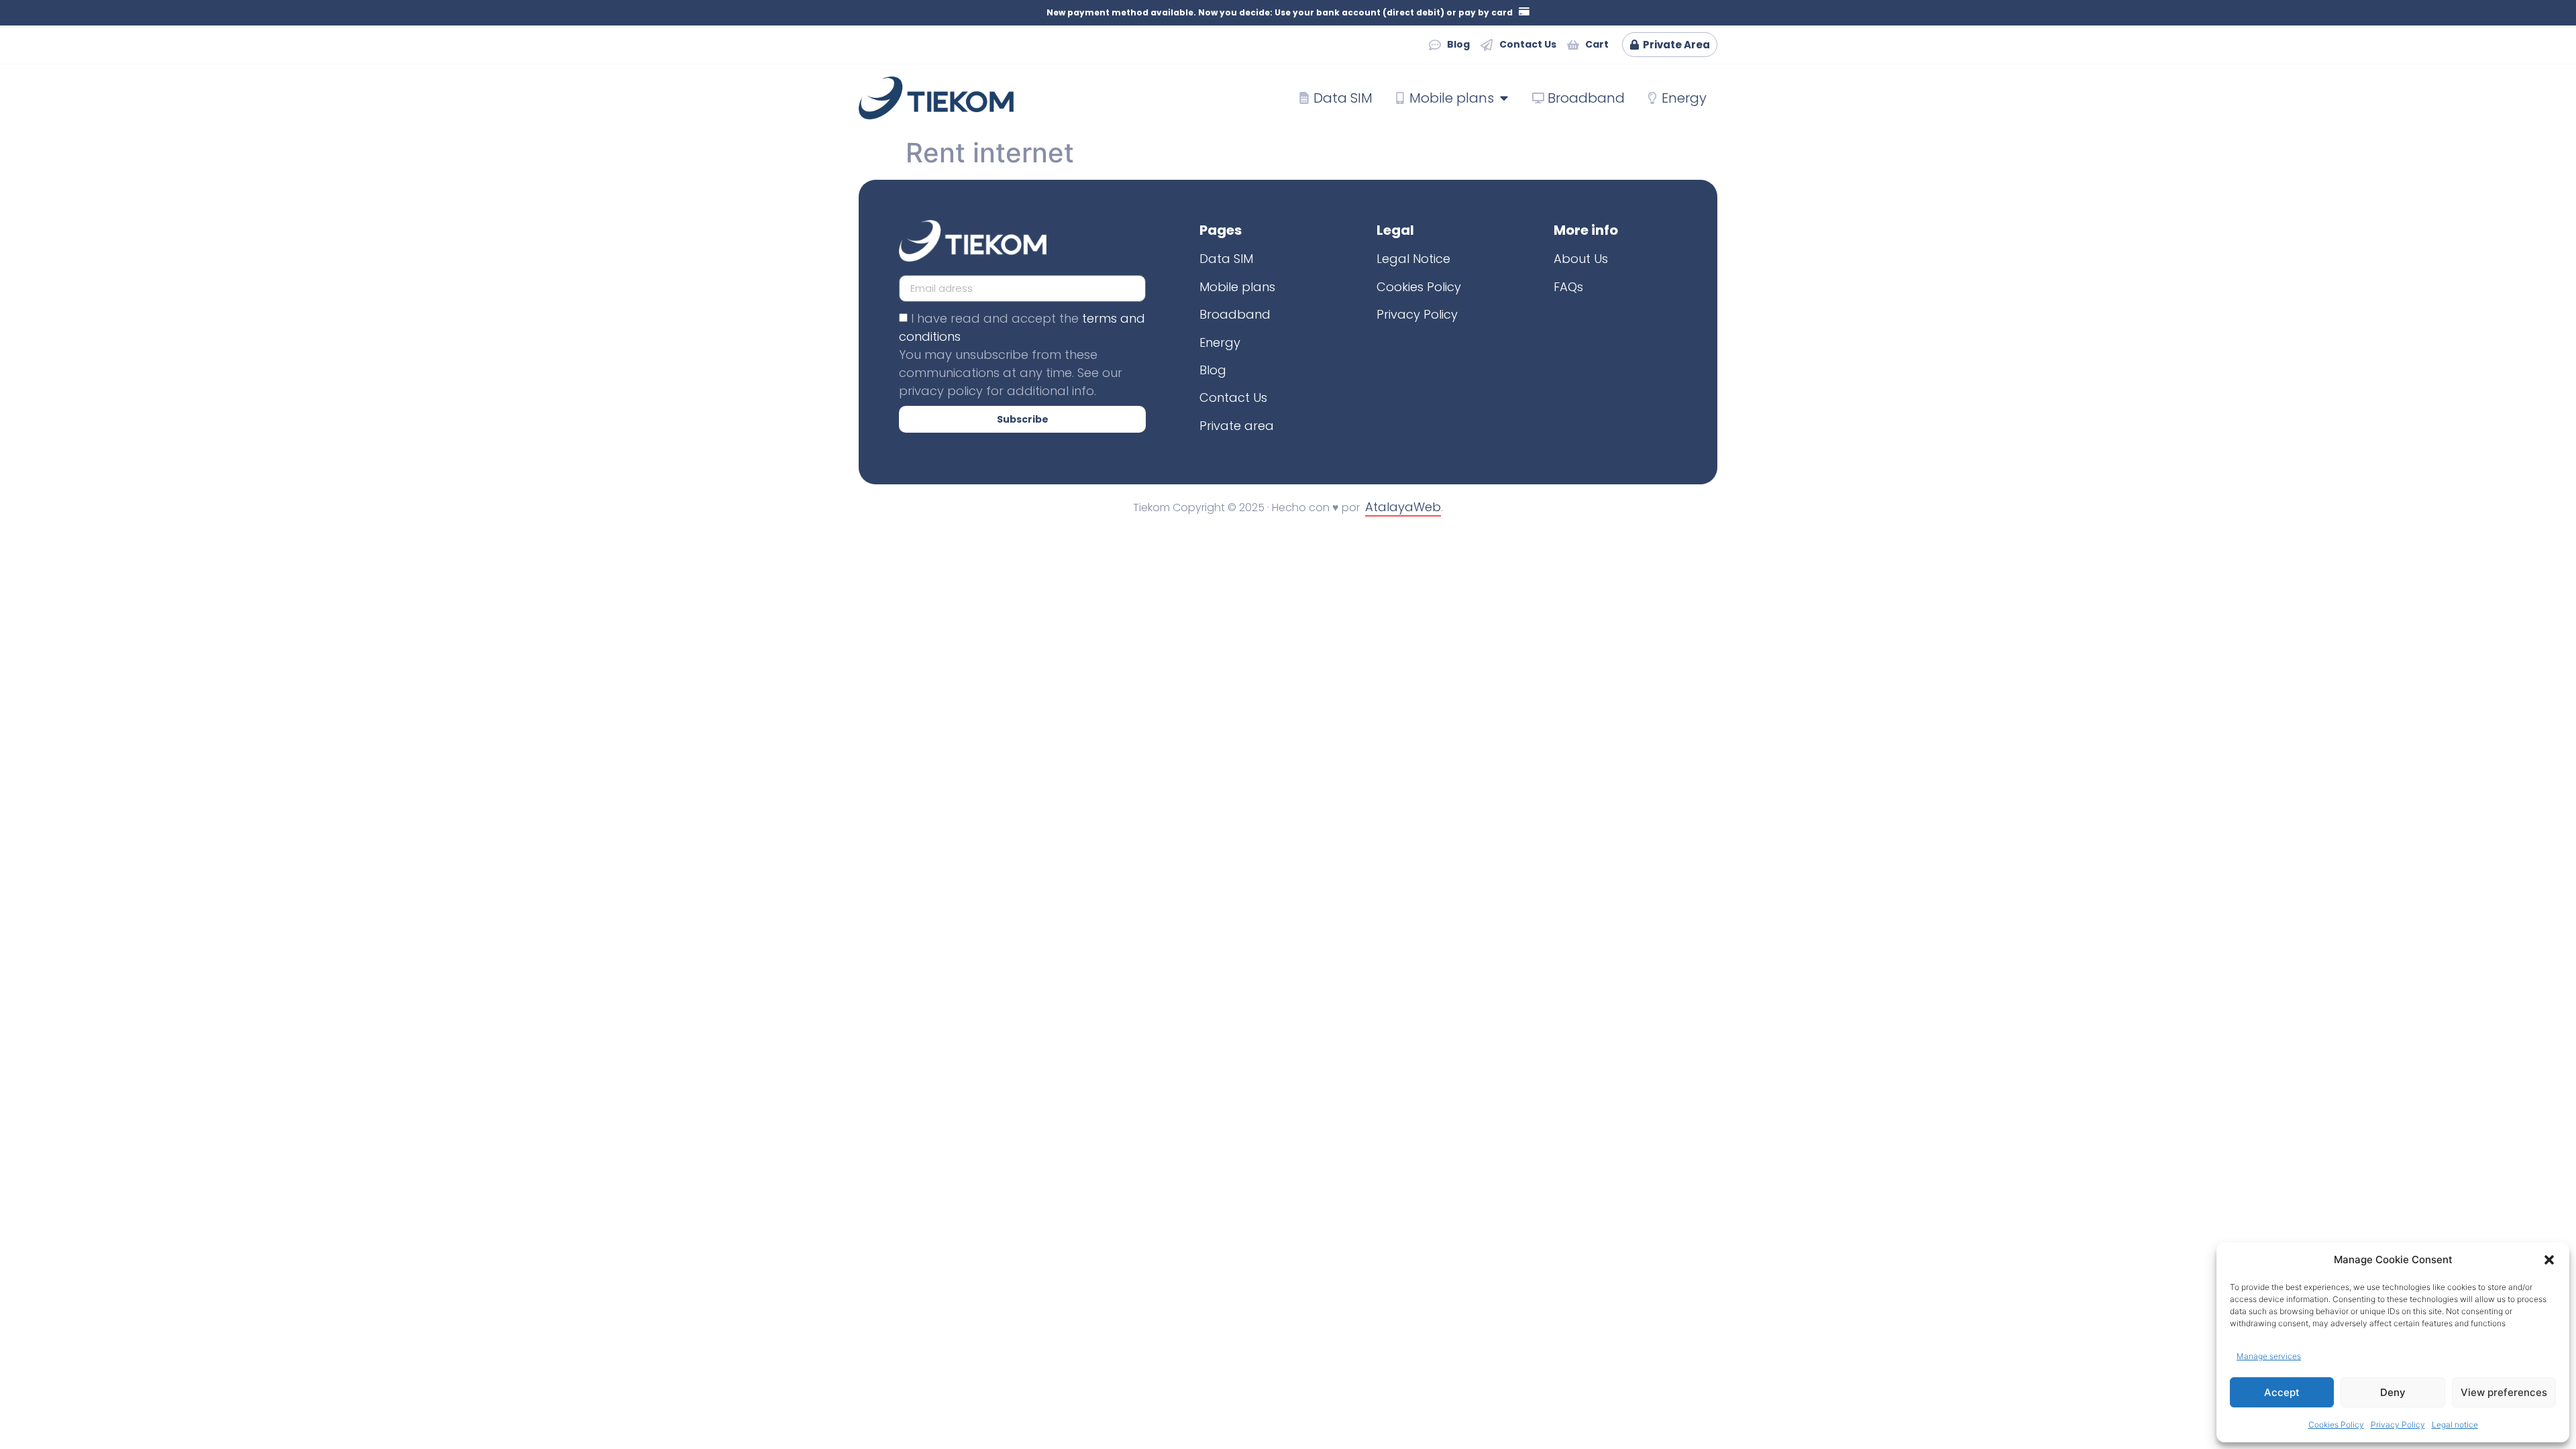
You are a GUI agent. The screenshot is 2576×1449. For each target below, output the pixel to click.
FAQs (1568, 287)
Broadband (1235, 314)
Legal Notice (1413, 259)
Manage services (2269, 1356)
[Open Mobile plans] (1504, 98)
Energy (1220, 342)
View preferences (2504, 1392)
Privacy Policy (2398, 1425)
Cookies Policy (2336, 1425)
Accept (2282, 1392)
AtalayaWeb (1403, 507)
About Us (1581, 259)
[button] (2549, 1260)
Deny (2393, 1392)
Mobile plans (1237, 287)
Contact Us (1233, 397)
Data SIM (1226, 259)
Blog (1213, 370)
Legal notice (2455, 1425)
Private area (1237, 426)
